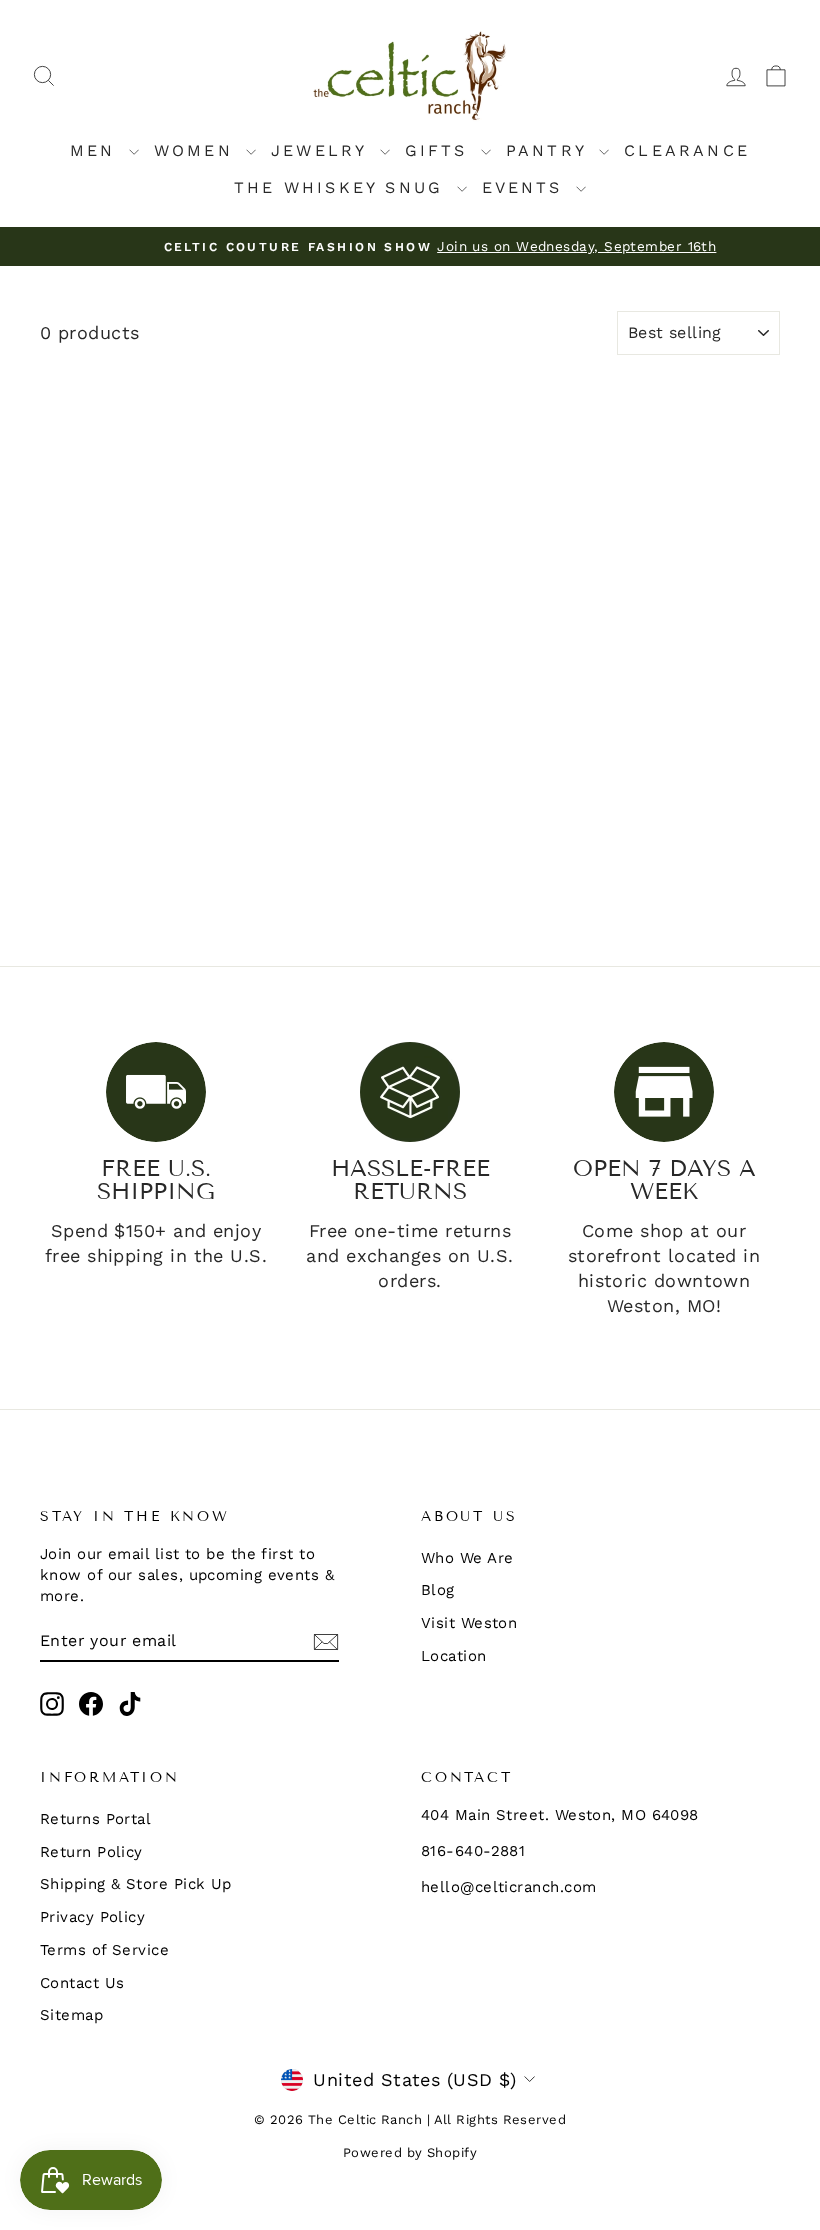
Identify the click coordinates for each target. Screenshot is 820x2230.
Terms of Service (104, 1950)
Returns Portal (95, 1819)
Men (97, 150)
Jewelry (323, 150)
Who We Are (467, 1558)
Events (526, 187)
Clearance (687, 150)
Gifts (440, 150)
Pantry (550, 150)
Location (454, 1656)
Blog (438, 1590)
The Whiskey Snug (342, 187)
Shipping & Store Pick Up (136, 1884)
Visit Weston (469, 1623)
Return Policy (91, 1852)
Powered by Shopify (410, 2152)
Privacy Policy (92, 1917)
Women (197, 150)
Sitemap (71, 2015)
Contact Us (82, 1983)
